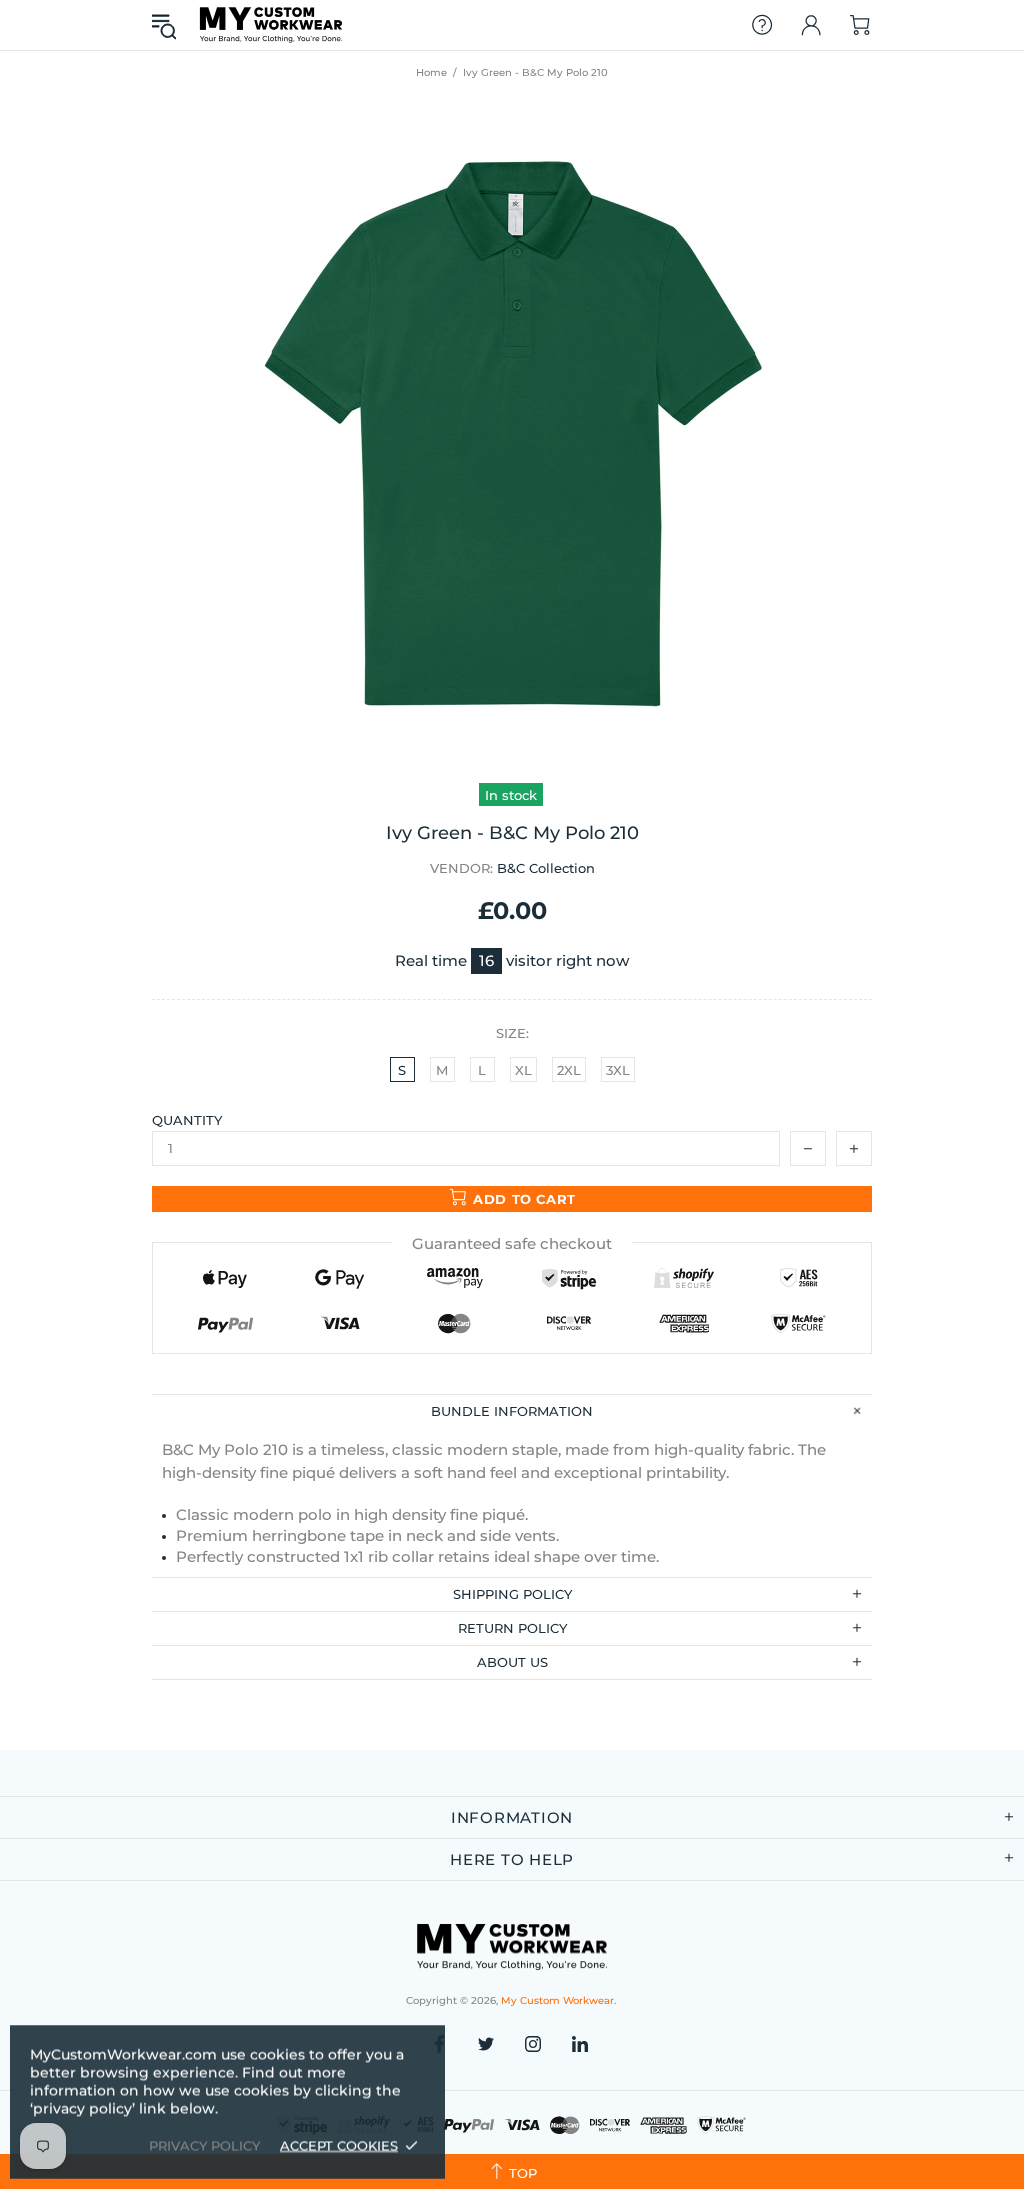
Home (431, 72)
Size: (512, 1033)
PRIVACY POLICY (204, 2145)
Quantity (187, 1120)
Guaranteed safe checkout (512, 1243)
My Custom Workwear (271, 24)
